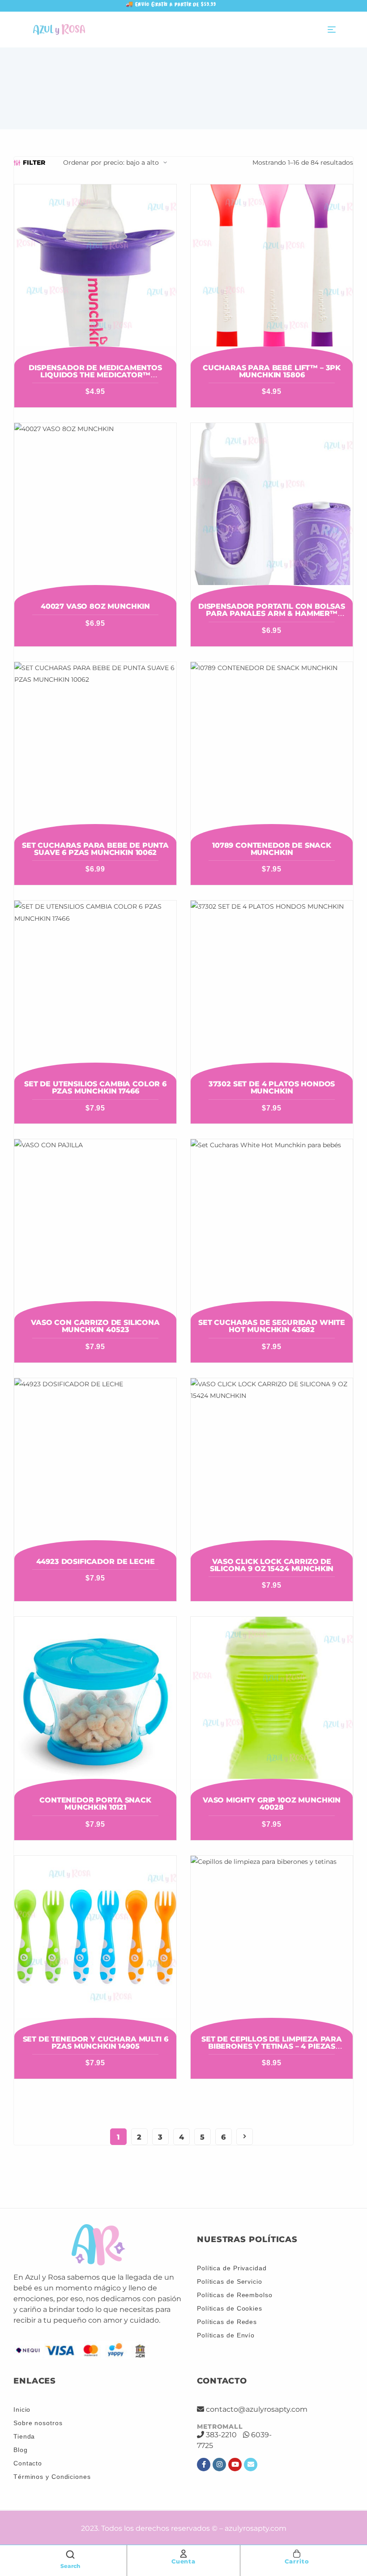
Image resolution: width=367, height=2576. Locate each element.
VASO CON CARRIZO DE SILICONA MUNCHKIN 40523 (95, 1326)
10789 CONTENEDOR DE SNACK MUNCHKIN (272, 849)
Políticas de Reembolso (235, 2295)
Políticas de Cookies (230, 2308)
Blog (21, 2450)
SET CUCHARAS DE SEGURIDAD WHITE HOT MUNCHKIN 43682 (272, 1326)
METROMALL (220, 2426)
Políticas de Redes (227, 2322)
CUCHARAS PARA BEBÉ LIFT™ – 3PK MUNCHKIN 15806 (272, 371)
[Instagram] (219, 2465)
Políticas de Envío (226, 2335)
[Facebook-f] (204, 2465)
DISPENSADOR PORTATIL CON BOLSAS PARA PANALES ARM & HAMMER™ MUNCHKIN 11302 (272, 613)
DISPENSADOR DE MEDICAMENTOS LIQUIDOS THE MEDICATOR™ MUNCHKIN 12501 (95, 375)
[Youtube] (235, 2465)
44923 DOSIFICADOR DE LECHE (96, 1561)
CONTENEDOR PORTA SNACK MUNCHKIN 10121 (95, 1804)
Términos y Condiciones (52, 2477)
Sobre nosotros (38, 2423)
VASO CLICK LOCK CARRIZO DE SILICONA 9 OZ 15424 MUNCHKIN (272, 1565)
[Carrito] (297, 2554)
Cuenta (183, 2561)
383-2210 (221, 2435)
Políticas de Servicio (230, 2281)
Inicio (22, 2409)
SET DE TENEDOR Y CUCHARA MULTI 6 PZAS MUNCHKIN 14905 (96, 2043)
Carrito (297, 2561)
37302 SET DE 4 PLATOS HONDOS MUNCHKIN (272, 1087)
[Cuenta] (183, 2554)
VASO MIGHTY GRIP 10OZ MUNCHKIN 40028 (272, 1804)
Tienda (24, 2436)
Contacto (28, 2463)
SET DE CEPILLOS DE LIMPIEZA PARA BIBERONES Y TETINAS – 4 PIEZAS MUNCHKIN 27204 (272, 2046)
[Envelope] (251, 2465)
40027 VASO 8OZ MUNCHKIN (95, 606)
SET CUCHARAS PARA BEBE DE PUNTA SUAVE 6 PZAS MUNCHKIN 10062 (95, 849)
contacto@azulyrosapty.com (257, 2409)
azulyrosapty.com (256, 2528)
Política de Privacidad (232, 2268)
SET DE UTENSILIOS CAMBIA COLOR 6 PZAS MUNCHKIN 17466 (95, 1087)
